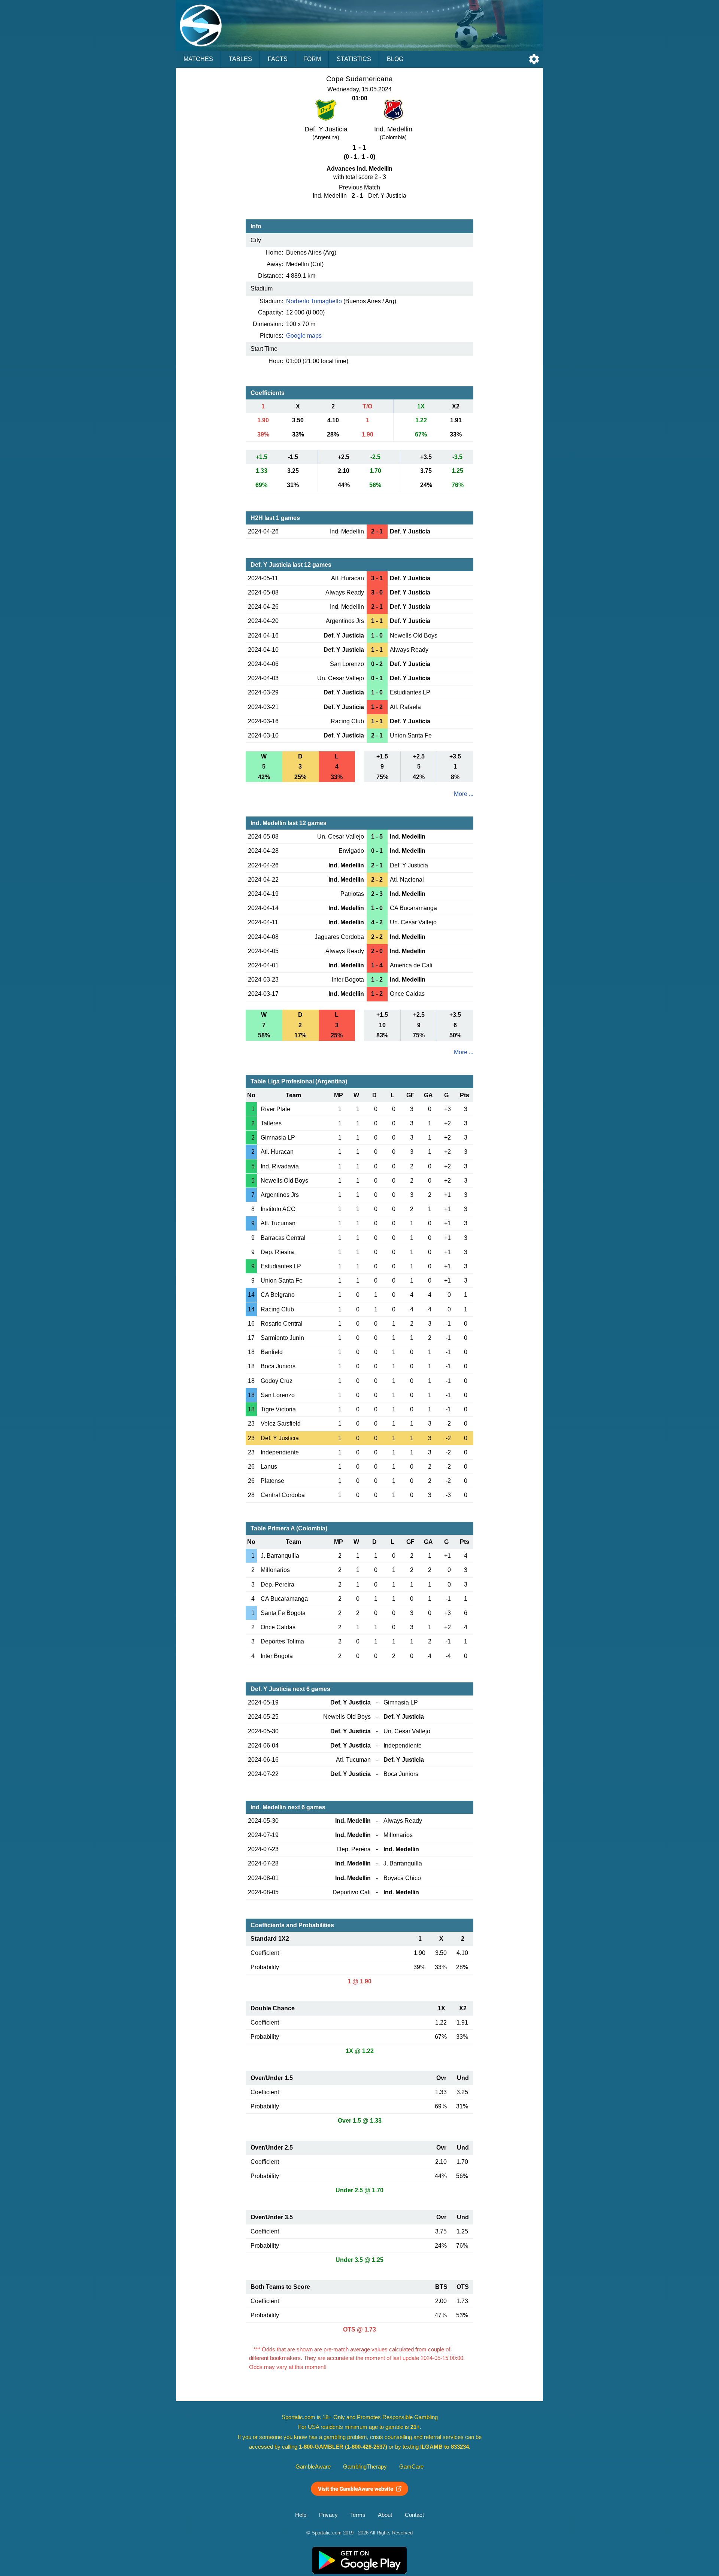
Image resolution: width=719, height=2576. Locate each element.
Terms (358, 2515)
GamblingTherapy (365, 2467)
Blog (395, 59)
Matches (198, 59)
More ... (464, 794)
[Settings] (534, 59)
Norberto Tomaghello (314, 301)
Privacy (328, 2515)
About (385, 2515)
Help (301, 2515)
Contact (414, 2515)
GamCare (411, 2467)
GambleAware (313, 2467)
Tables (240, 59)
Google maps (304, 336)
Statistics (354, 59)
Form (312, 59)
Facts (278, 59)
